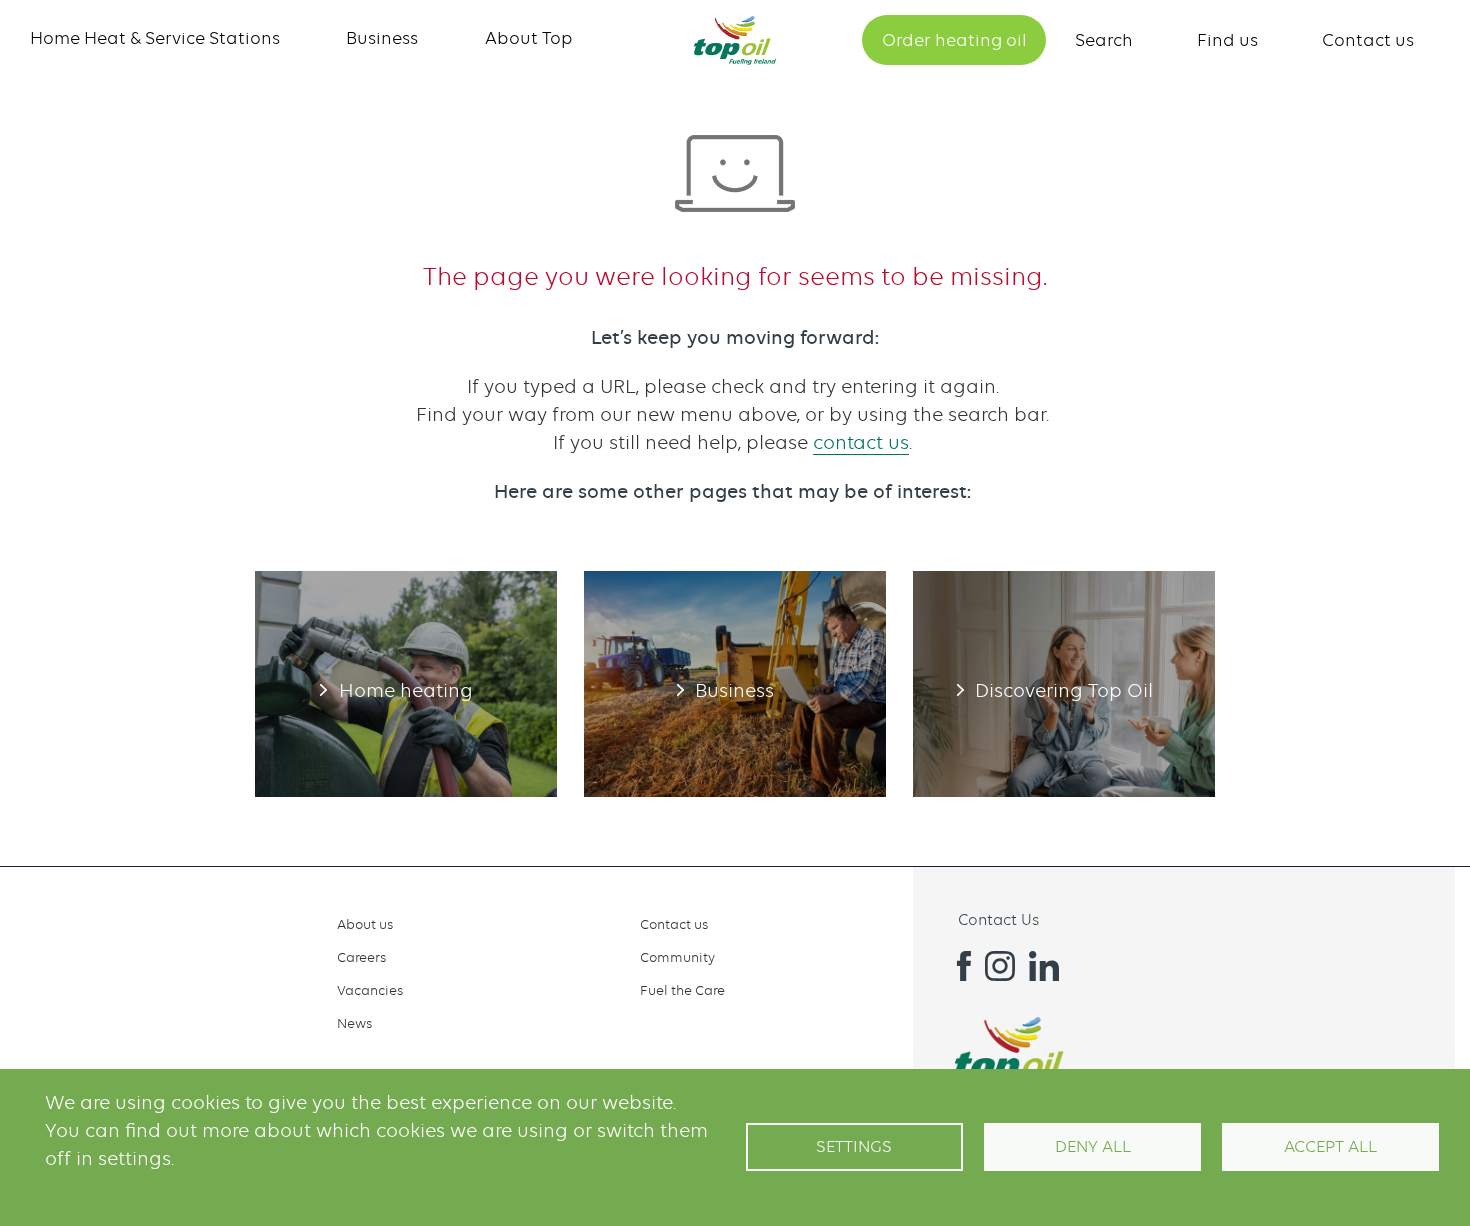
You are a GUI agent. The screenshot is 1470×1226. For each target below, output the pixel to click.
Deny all (1093, 1146)
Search (1104, 40)
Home (735, 40)
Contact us (1368, 40)
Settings (854, 1146)
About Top (529, 38)
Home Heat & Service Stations (155, 38)
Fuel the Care (682, 990)
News (354, 1023)
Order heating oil (954, 40)
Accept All (1330, 1146)
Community (677, 957)
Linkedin (1044, 966)
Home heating (406, 684)
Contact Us (998, 920)
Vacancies (370, 990)
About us (365, 924)
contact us (861, 442)
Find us (1227, 40)
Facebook (956, 966)
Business (382, 38)
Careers (361, 957)
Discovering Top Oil (1064, 684)
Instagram (1000, 966)
